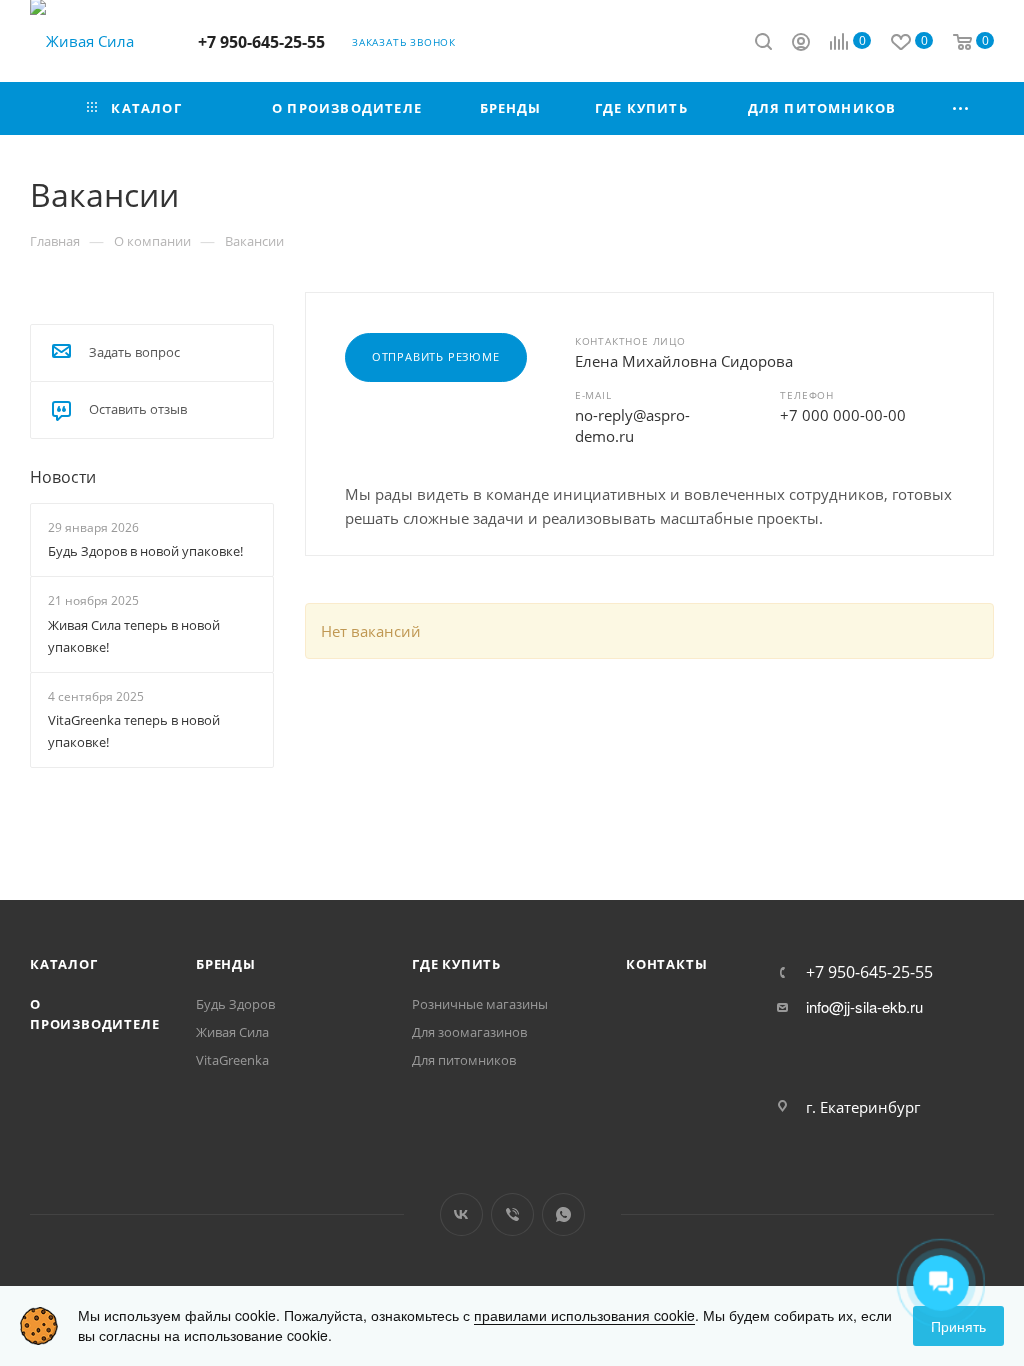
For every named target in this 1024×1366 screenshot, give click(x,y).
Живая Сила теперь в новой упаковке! (134, 636)
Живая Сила (232, 1032)
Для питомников (464, 1060)
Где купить (456, 964)
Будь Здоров (235, 1004)
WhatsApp (563, 1214)
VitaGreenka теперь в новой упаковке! (134, 731)
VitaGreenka (232, 1060)
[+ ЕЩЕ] (961, 108)
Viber (512, 1214)
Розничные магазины (480, 1004)
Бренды (226, 964)
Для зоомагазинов (469, 1032)
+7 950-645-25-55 (261, 42)
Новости (63, 477)
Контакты (666, 964)
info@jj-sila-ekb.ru (864, 1007)
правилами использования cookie (584, 1315)
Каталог (64, 964)
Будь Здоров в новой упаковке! (145, 551)
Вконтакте (461, 1214)
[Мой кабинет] (801, 44)
